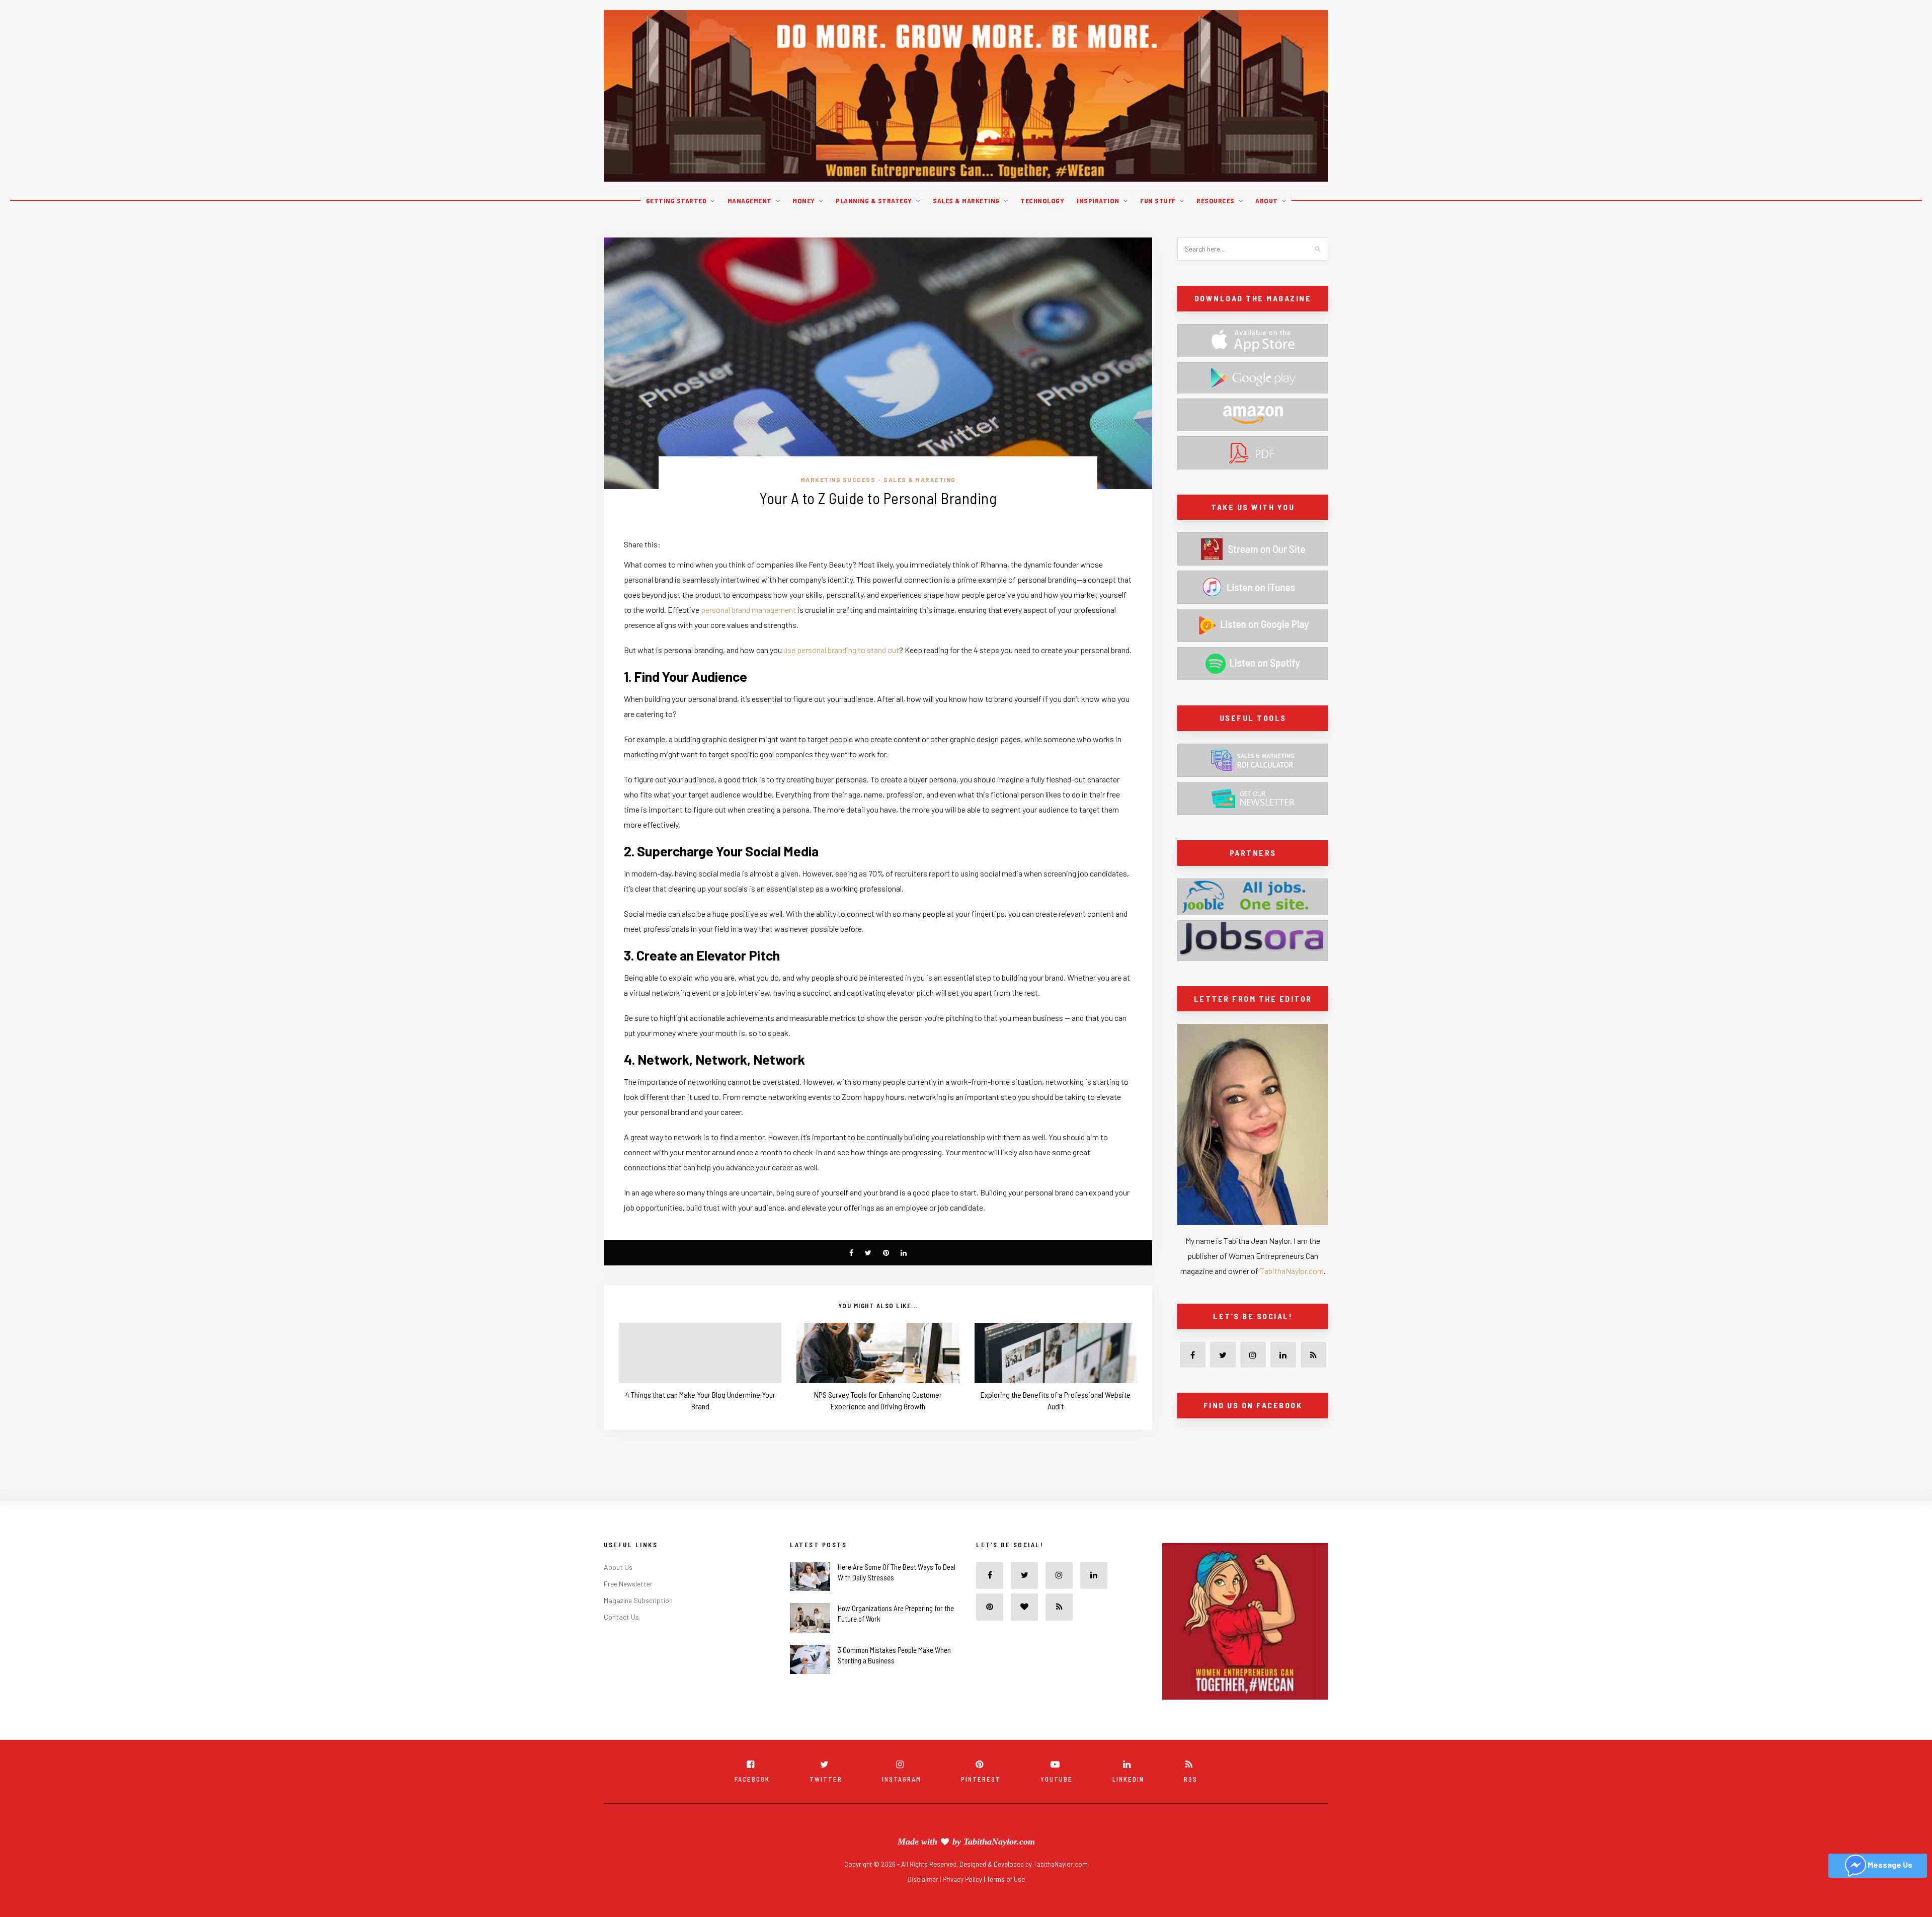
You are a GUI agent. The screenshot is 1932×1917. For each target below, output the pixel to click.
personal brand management (748, 610)
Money (804, 201)
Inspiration (1098, 201)
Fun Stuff (1158, 201)
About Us (618, 1583)
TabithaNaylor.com (1292, 1271)
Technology (1042, 201)
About (1267, 201)
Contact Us (621, 1632)
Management (750, 201)
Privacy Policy (963, 1895)
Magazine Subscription (638, 1616)
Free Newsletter (628, 1599)
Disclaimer (924, 1895)
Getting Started (676, 201)
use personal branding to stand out (841, 650)
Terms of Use (1006, 1895)
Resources (1216, 201)
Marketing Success (838, 480)
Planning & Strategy (874, 201)
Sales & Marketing (966, 201)
